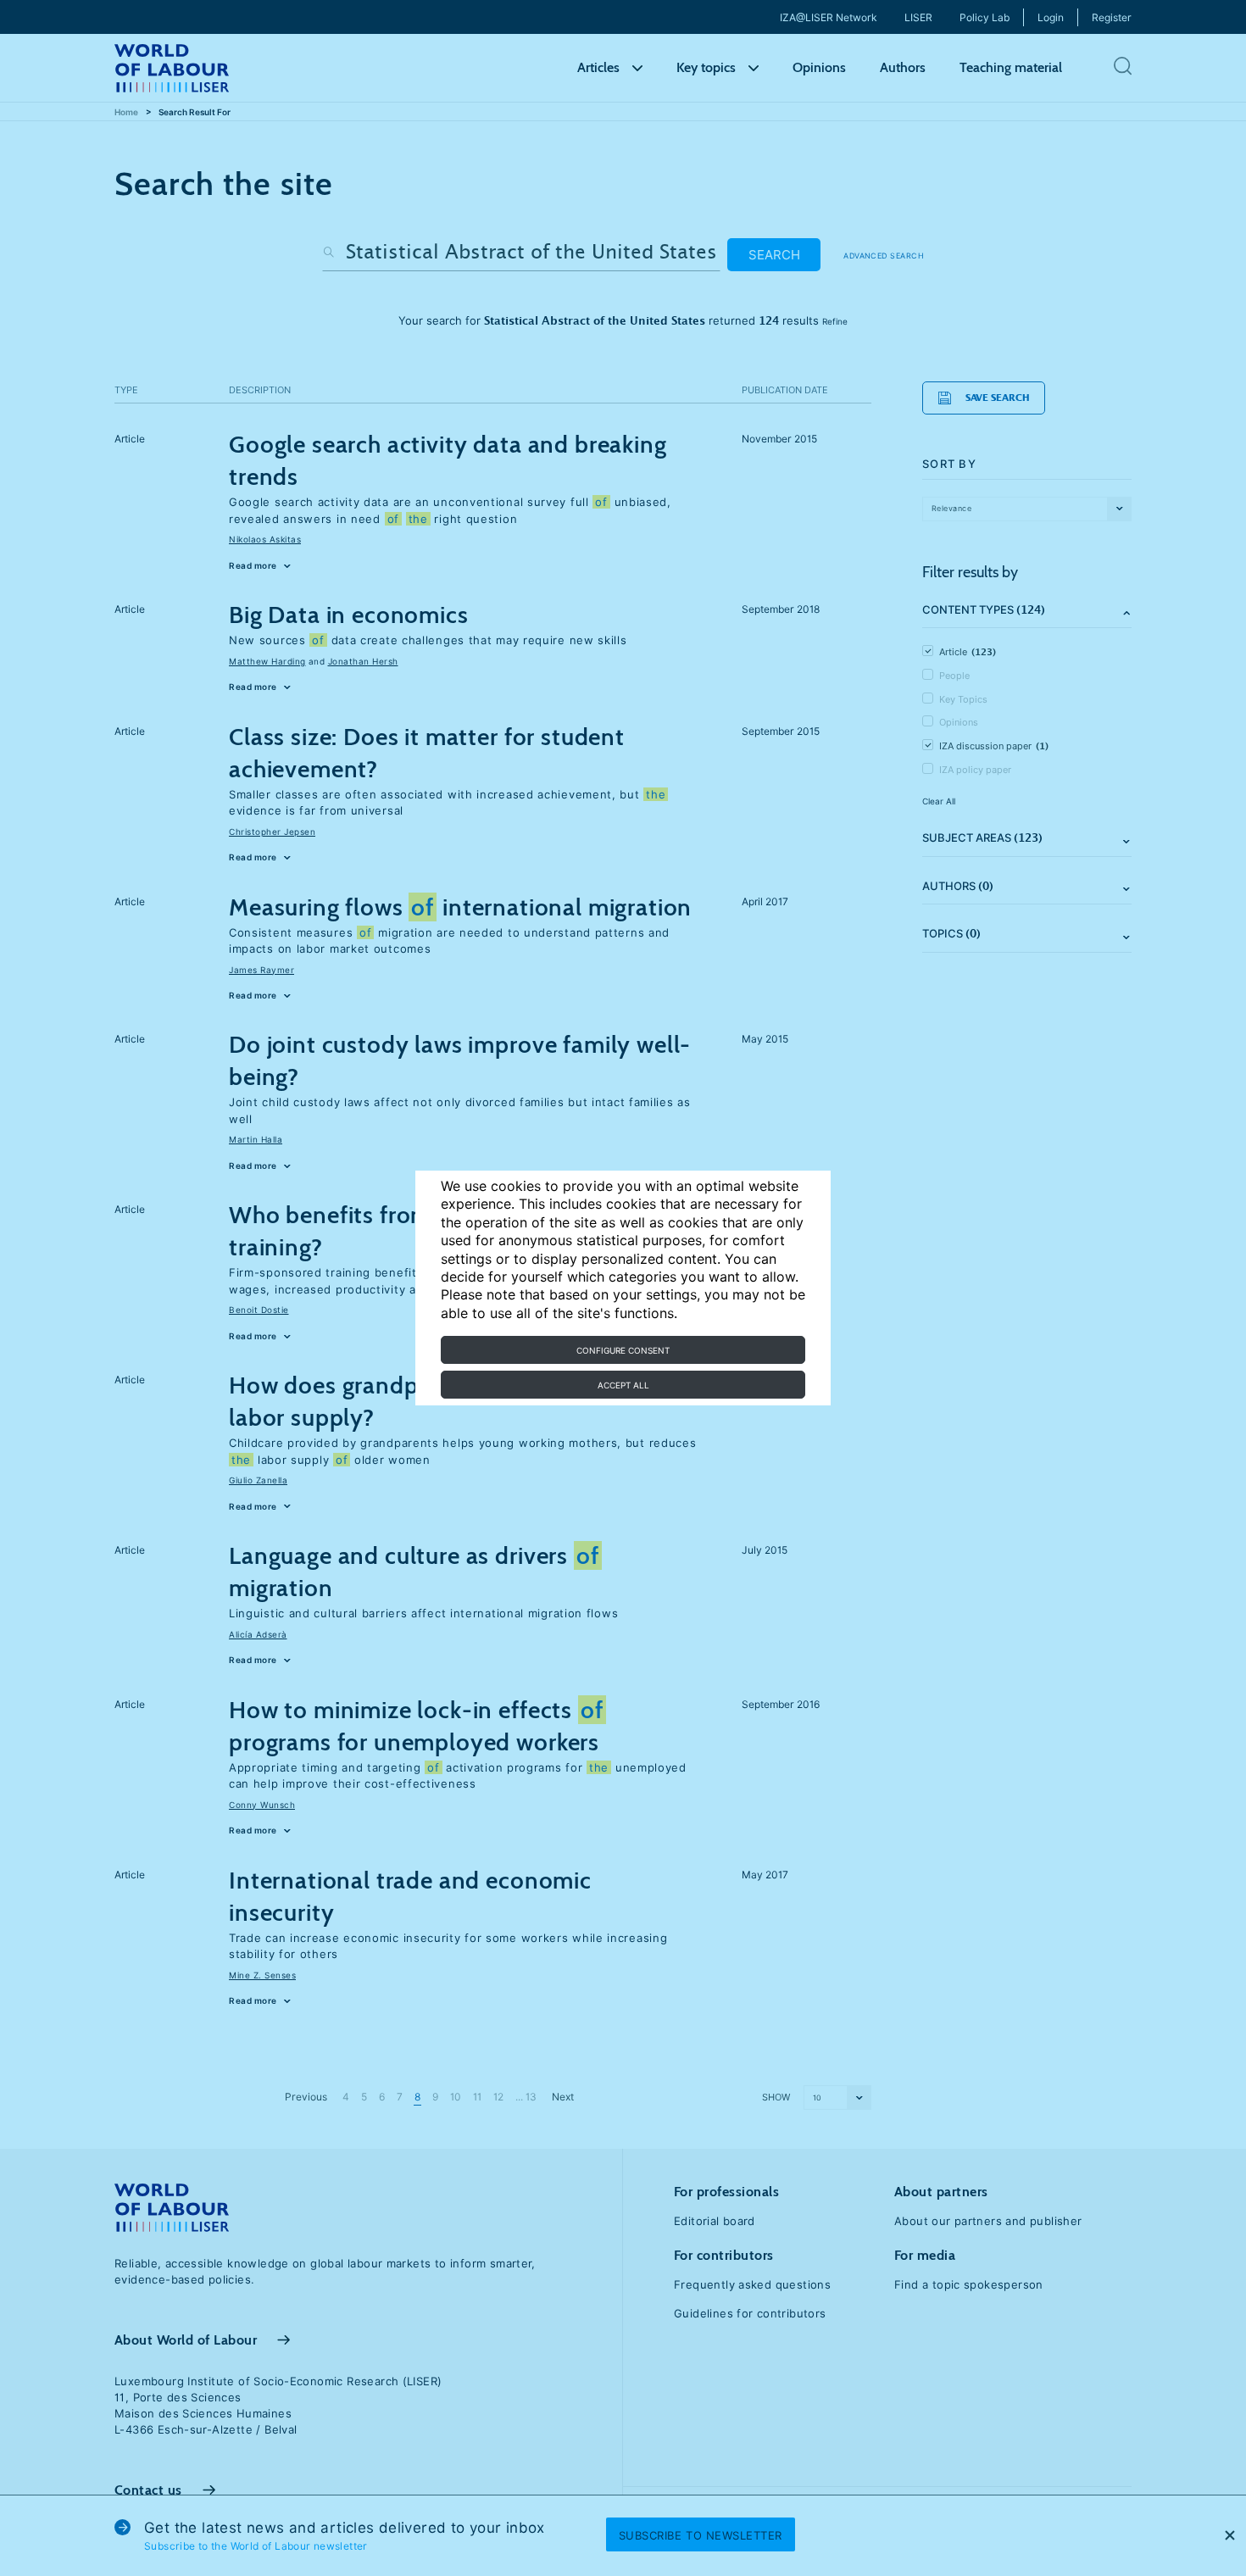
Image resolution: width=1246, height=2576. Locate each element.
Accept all (623, 1385)
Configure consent (623, 1350)
